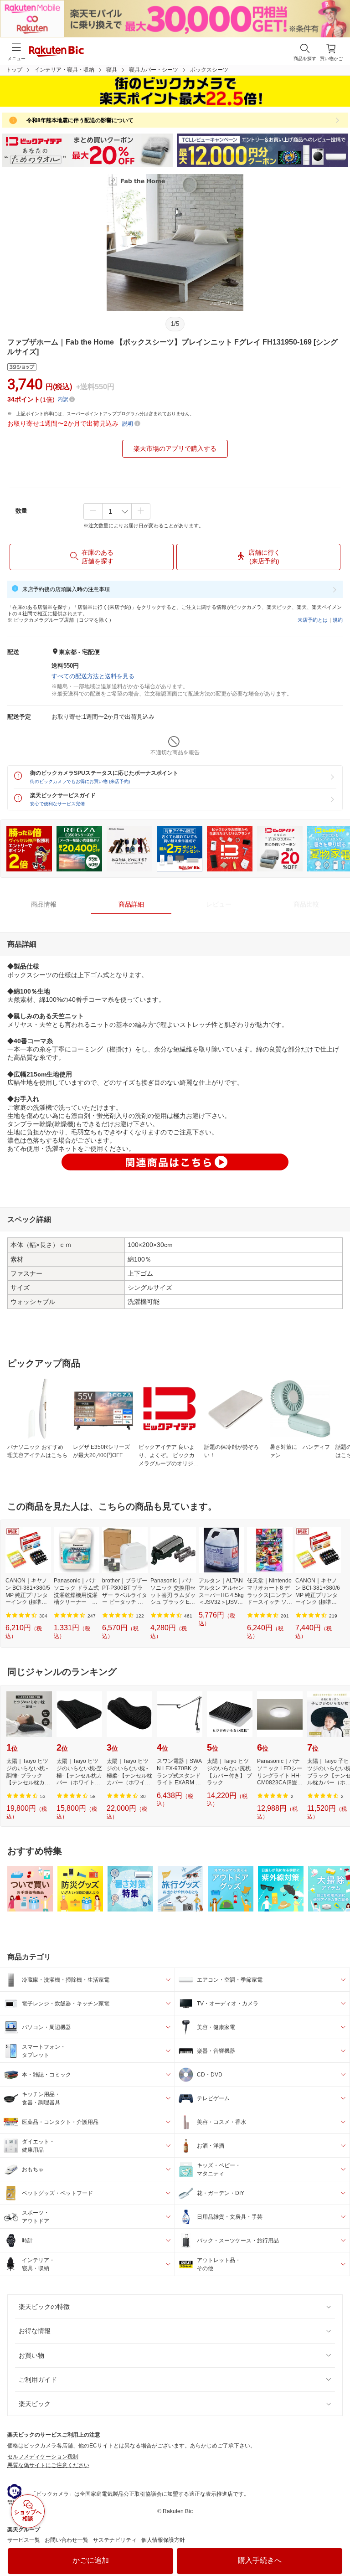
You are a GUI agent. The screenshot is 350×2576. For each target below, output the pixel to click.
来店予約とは (313, 620)
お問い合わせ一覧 (67, 2540)
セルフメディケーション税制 (43, 2457)
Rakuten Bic (57, 52)
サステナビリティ (115, 2540)
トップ (14, 70)
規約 (338, 620)
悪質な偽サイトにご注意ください (48, 2465)
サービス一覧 (24, 2540)
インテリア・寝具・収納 (64, 70)
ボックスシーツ (209, 70)
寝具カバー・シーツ (154, 70)
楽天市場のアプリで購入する (175, 448)
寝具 (112, 70)
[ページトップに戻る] (337, 2546)
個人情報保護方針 (163, 2540)
